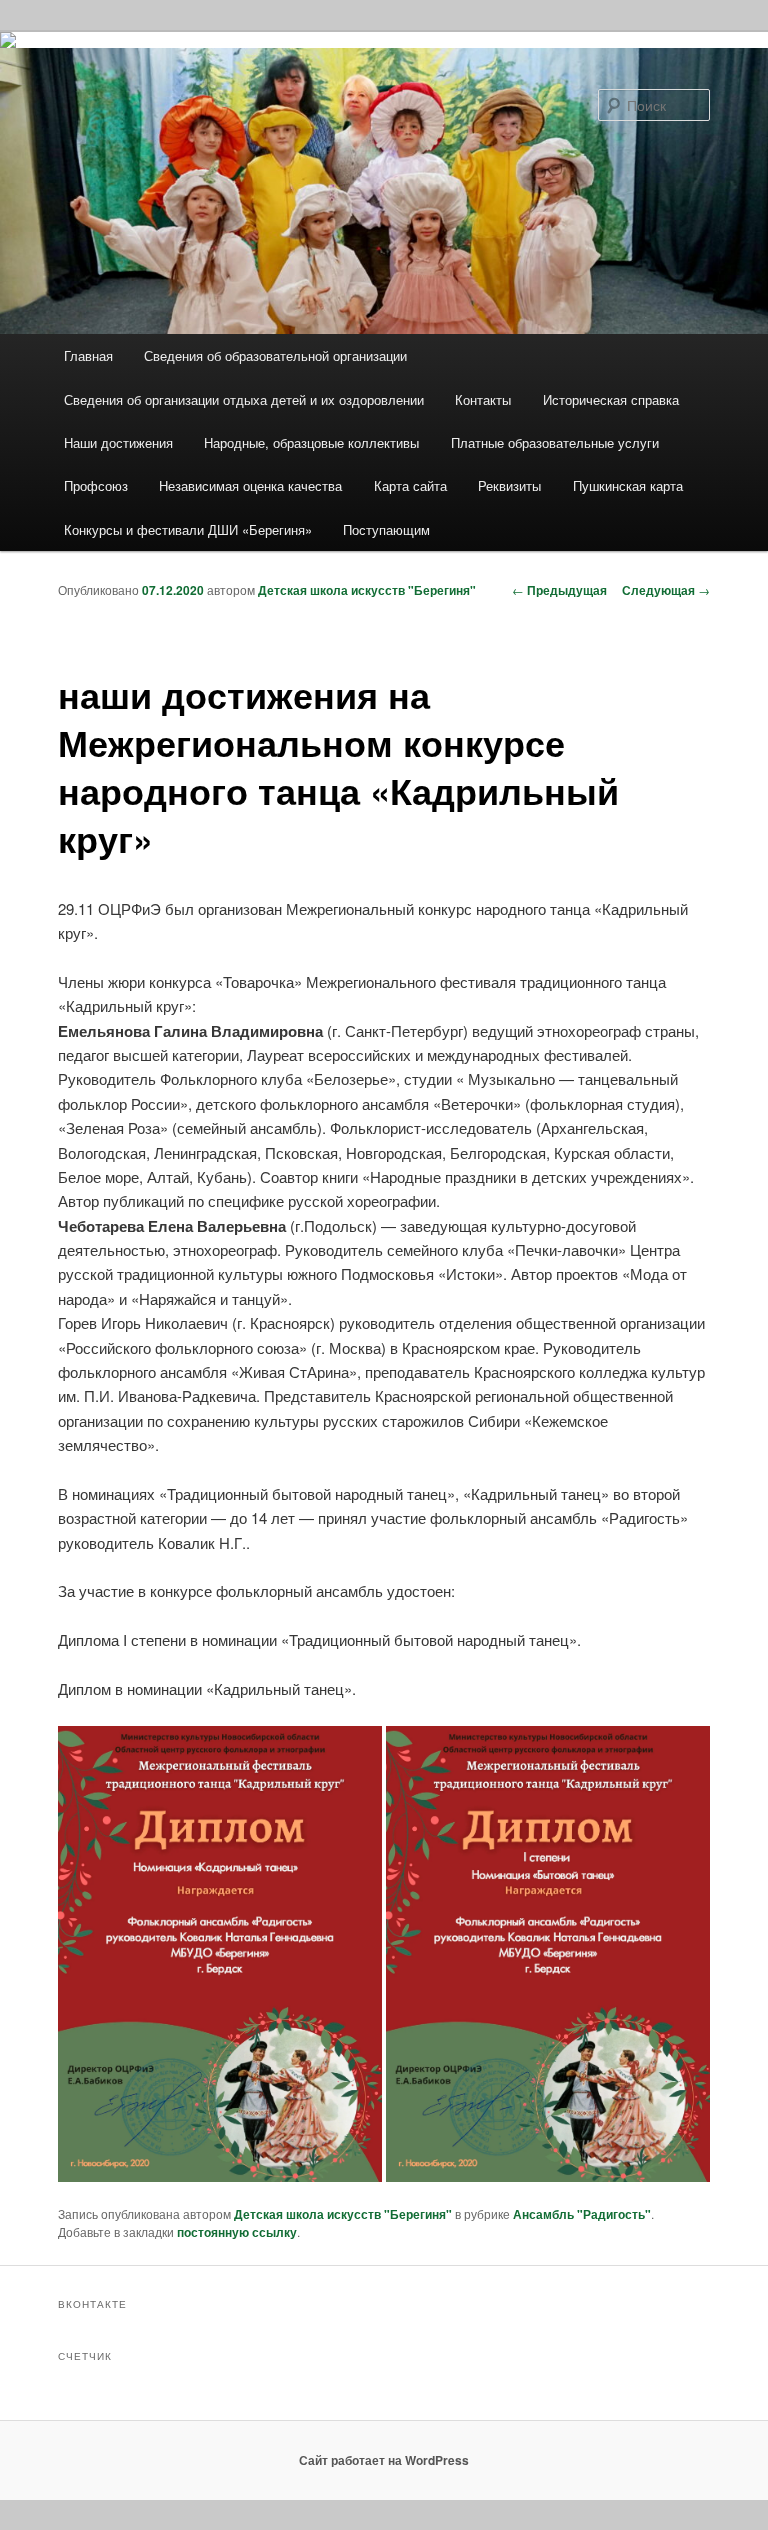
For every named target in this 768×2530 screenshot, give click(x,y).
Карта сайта (410, 485)
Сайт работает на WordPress (384, 2460)
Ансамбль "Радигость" (582, 2214)
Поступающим (386, 529)
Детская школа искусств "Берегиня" (367, 590)
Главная (88, 355)
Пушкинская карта (628, 485)
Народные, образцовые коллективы (311, 442)
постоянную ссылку (237, 2232)
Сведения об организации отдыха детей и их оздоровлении (244, 399)
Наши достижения (118, 442)
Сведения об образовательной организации (275, 355)
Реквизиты (509, 485)
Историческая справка (611, 399)
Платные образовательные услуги (555, 442)
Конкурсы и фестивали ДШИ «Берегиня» (188, 529)
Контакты (483, 399)
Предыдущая (559, 590)
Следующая (666, 590)
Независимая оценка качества (250, 485)
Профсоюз (96, 485)
